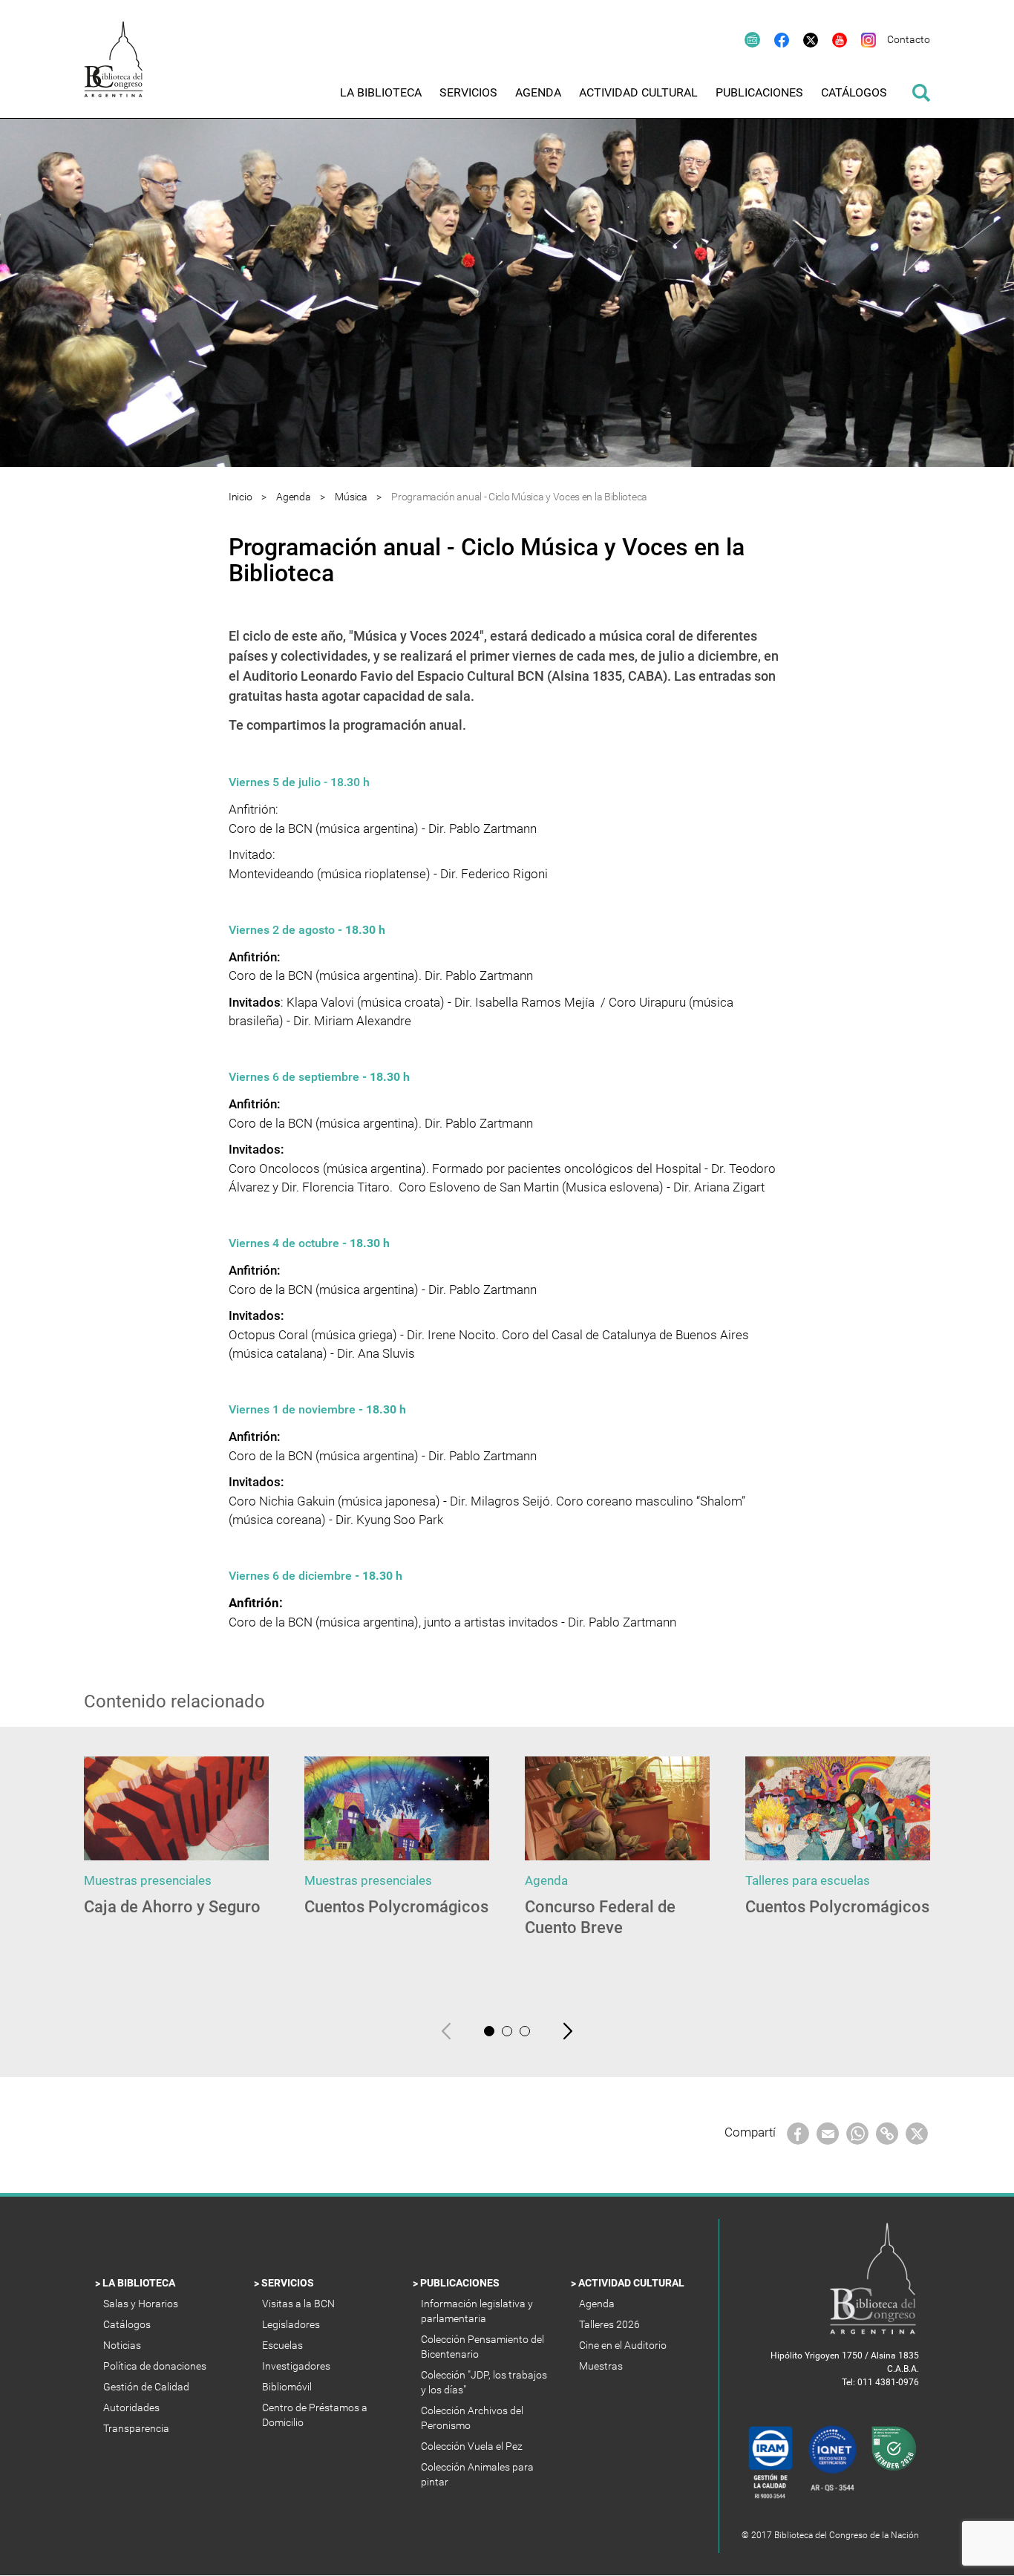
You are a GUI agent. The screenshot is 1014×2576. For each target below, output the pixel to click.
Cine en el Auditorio (624, 2345)
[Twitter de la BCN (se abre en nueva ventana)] (804, 39)
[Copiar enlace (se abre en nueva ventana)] (887, 2132)
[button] (489, 2031)
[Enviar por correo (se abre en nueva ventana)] (828, 2132)
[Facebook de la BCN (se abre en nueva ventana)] (775, 39)
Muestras (602, 2366)
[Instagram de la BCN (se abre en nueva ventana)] (861, 39)
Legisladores (292, 2324)
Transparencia (137, 2428)
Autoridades (133, 2407)
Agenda (293, 497)
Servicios (289, 2283)
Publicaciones (461, 2283)
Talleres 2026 (611, 2324)
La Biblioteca (140, 2283)
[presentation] (446, 2030)
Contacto (909, 39)
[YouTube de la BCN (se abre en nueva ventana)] (833, 39)
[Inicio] (121, 69)
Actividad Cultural (632, 2283)
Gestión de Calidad (147, 2387)
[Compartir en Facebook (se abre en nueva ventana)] (798, 2132)
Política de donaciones (156, 2366)
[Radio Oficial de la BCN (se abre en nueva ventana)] (745, 39)
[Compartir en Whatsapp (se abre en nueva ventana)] (857, 2132)
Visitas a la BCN (300, 2304)
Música (352, 497)
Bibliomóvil (288, 2387)
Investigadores (297, 2366)
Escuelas (284, 2345)
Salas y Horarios (143, 2304)
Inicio (240, 497)
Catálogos (128, 2324)
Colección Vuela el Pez (473, 2446)
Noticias (123, 2345)
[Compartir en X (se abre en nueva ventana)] (917, 2132)
